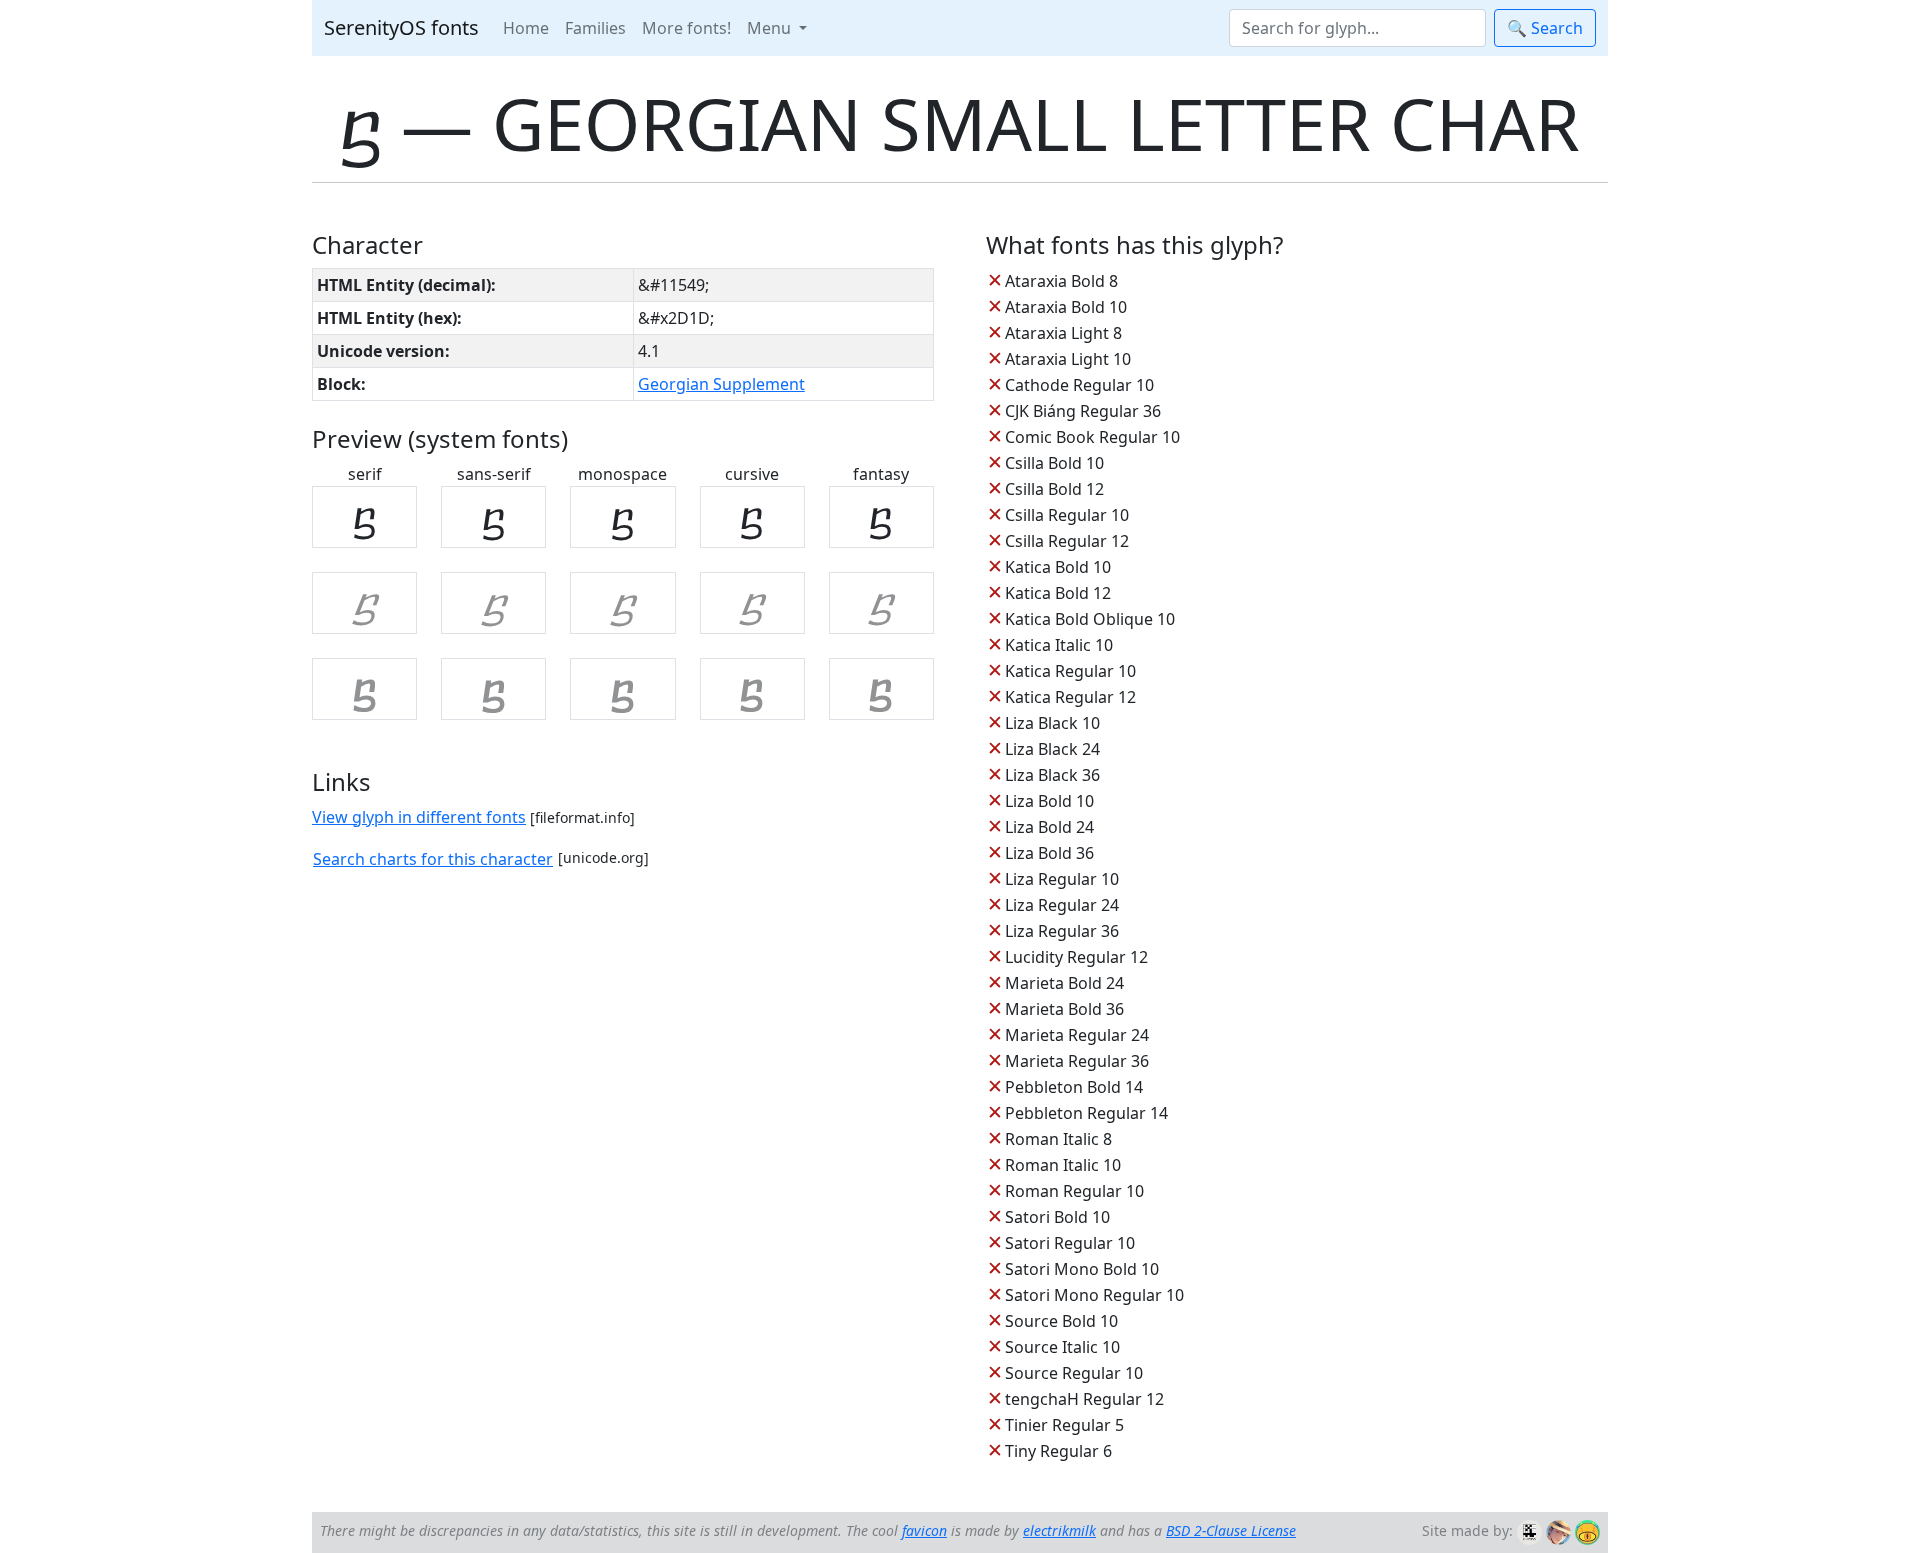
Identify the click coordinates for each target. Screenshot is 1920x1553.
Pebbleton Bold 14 (1074, 1087)
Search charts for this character (433, 859)
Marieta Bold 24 (1064, 983)
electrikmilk (1059, 1530)
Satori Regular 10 (1070, 1243)
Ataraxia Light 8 (1063, 333)
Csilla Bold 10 (1054, 463)
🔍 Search (1545, 28)
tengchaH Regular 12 (1084, 1399)
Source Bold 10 (1061, 1321)
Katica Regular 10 (1070, 671)
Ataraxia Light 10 (1068, 359)
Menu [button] (771, 28)
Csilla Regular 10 (1067, 515)
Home (526, 28)
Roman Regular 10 (1074, 1191)
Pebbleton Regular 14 (1086, 1113)
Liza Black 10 (1052, 723)
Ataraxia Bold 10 (1066, 307)
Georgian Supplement (721, 384)
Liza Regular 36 (1062, 931)
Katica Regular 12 (1070, 697)
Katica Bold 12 (1058, 593)
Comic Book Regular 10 (1092, 437)
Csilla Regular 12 (1067, 541)
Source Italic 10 (1062, 1347)
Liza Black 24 (1052, 749)
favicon (924, 1530)
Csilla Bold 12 (1054, 489)
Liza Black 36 (1052, 775)
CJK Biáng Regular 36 (1083, 411)
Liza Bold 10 (1049, 801)
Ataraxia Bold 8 (1061, 281)
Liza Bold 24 (1049, 827)
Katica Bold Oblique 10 (1090, 619)
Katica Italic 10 (1059, 645)
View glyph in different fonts (419, 817)
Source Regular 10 (1074, 1373)
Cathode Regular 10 (1079, 385)
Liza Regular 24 (1062, 905)
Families (595, 28)
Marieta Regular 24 (1077, 1035)
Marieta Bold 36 (1064, 1009)
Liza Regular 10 (1062, 879)
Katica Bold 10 (1058, 567)
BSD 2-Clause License (1231, 1530)
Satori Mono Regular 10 (1094, 1295)
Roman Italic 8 (1058, 1139)
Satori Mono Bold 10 (1082, 1269)
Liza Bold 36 (1049, 853)
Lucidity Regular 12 (1076, 957)
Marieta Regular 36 (1077, 1061)
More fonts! (686, 28)
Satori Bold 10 (1057, 1217)
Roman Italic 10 (1063, 1165)
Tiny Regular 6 (1058, 1451)
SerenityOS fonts (401, 27)
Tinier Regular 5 (1064, 1425)
